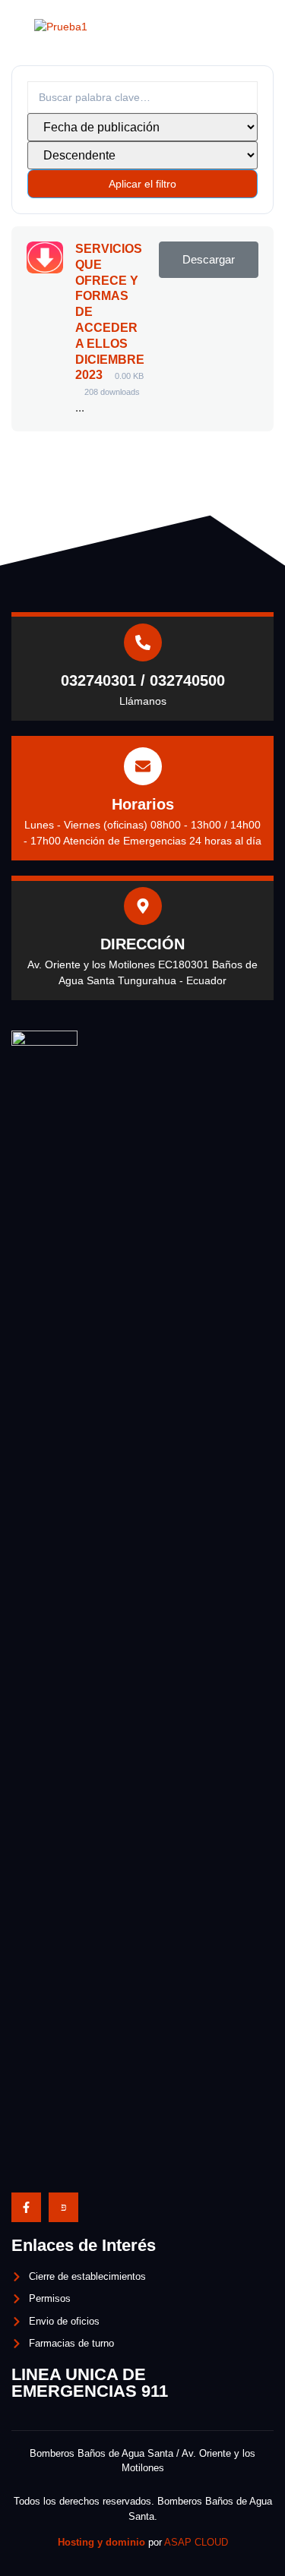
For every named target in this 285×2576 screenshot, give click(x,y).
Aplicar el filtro (142, 184)
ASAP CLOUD (196, 2542)
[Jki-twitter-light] (63, 2207)
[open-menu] (257, 27)
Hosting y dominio (101, 2542)
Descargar (209, 260)
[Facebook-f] (26, 2207)
